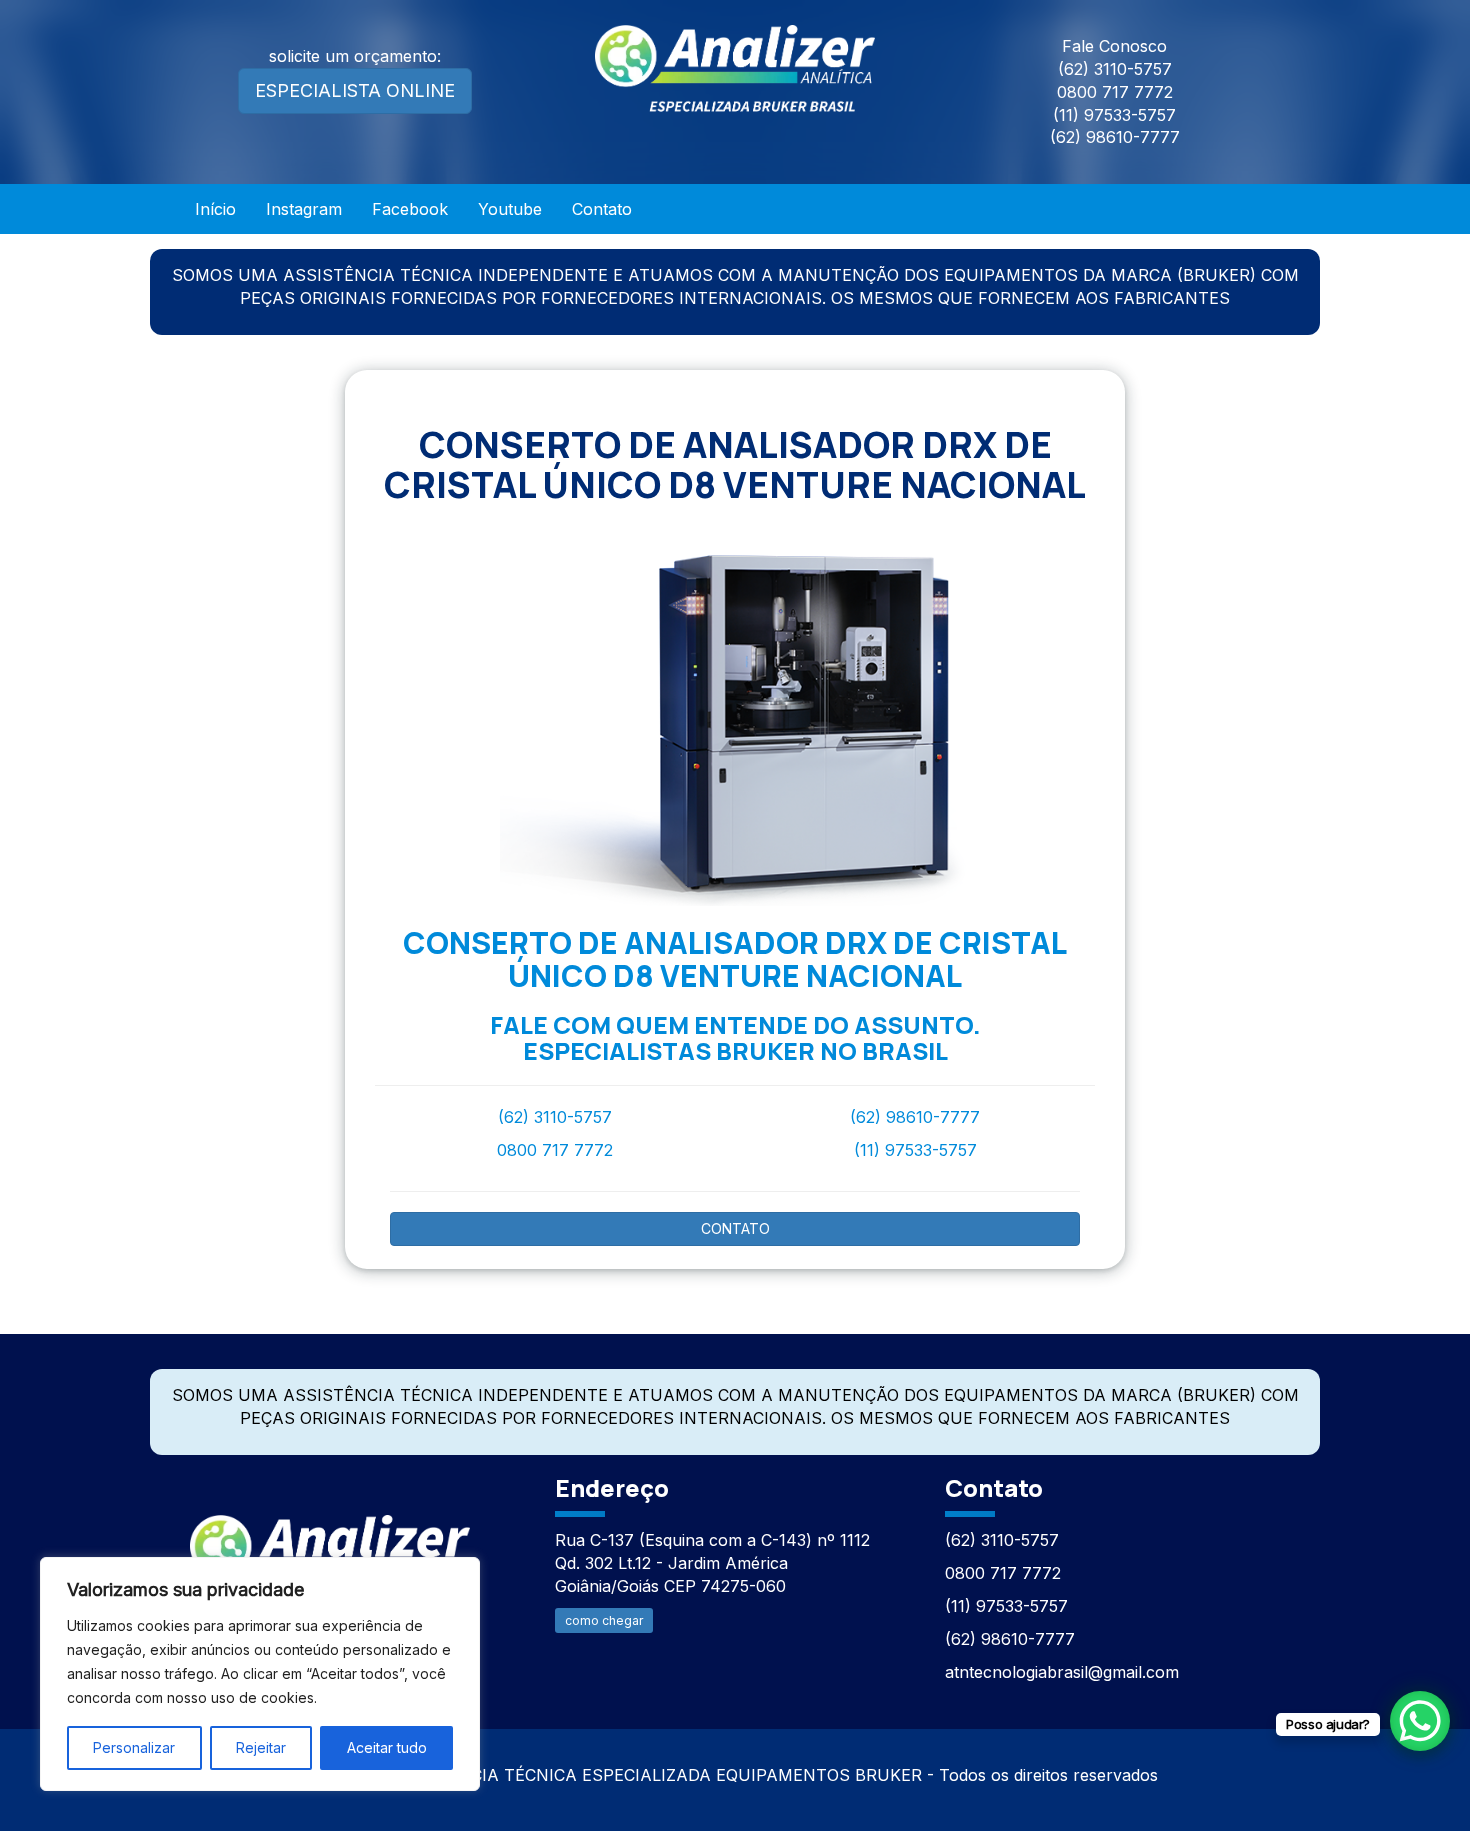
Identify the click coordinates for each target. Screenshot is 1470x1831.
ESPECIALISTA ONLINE (355, 90)
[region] (260, 1674)
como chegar (604, 1620)
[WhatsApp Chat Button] (1420, 1721)
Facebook (410, 209)
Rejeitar (261, 1747)
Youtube (510, 209)
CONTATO (735, 1228)
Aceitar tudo (387, 1747)
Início (215, 209)
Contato (602, 209)
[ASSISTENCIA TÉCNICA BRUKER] (330, 1547)
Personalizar (134, 1747)
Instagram (304, 209)
